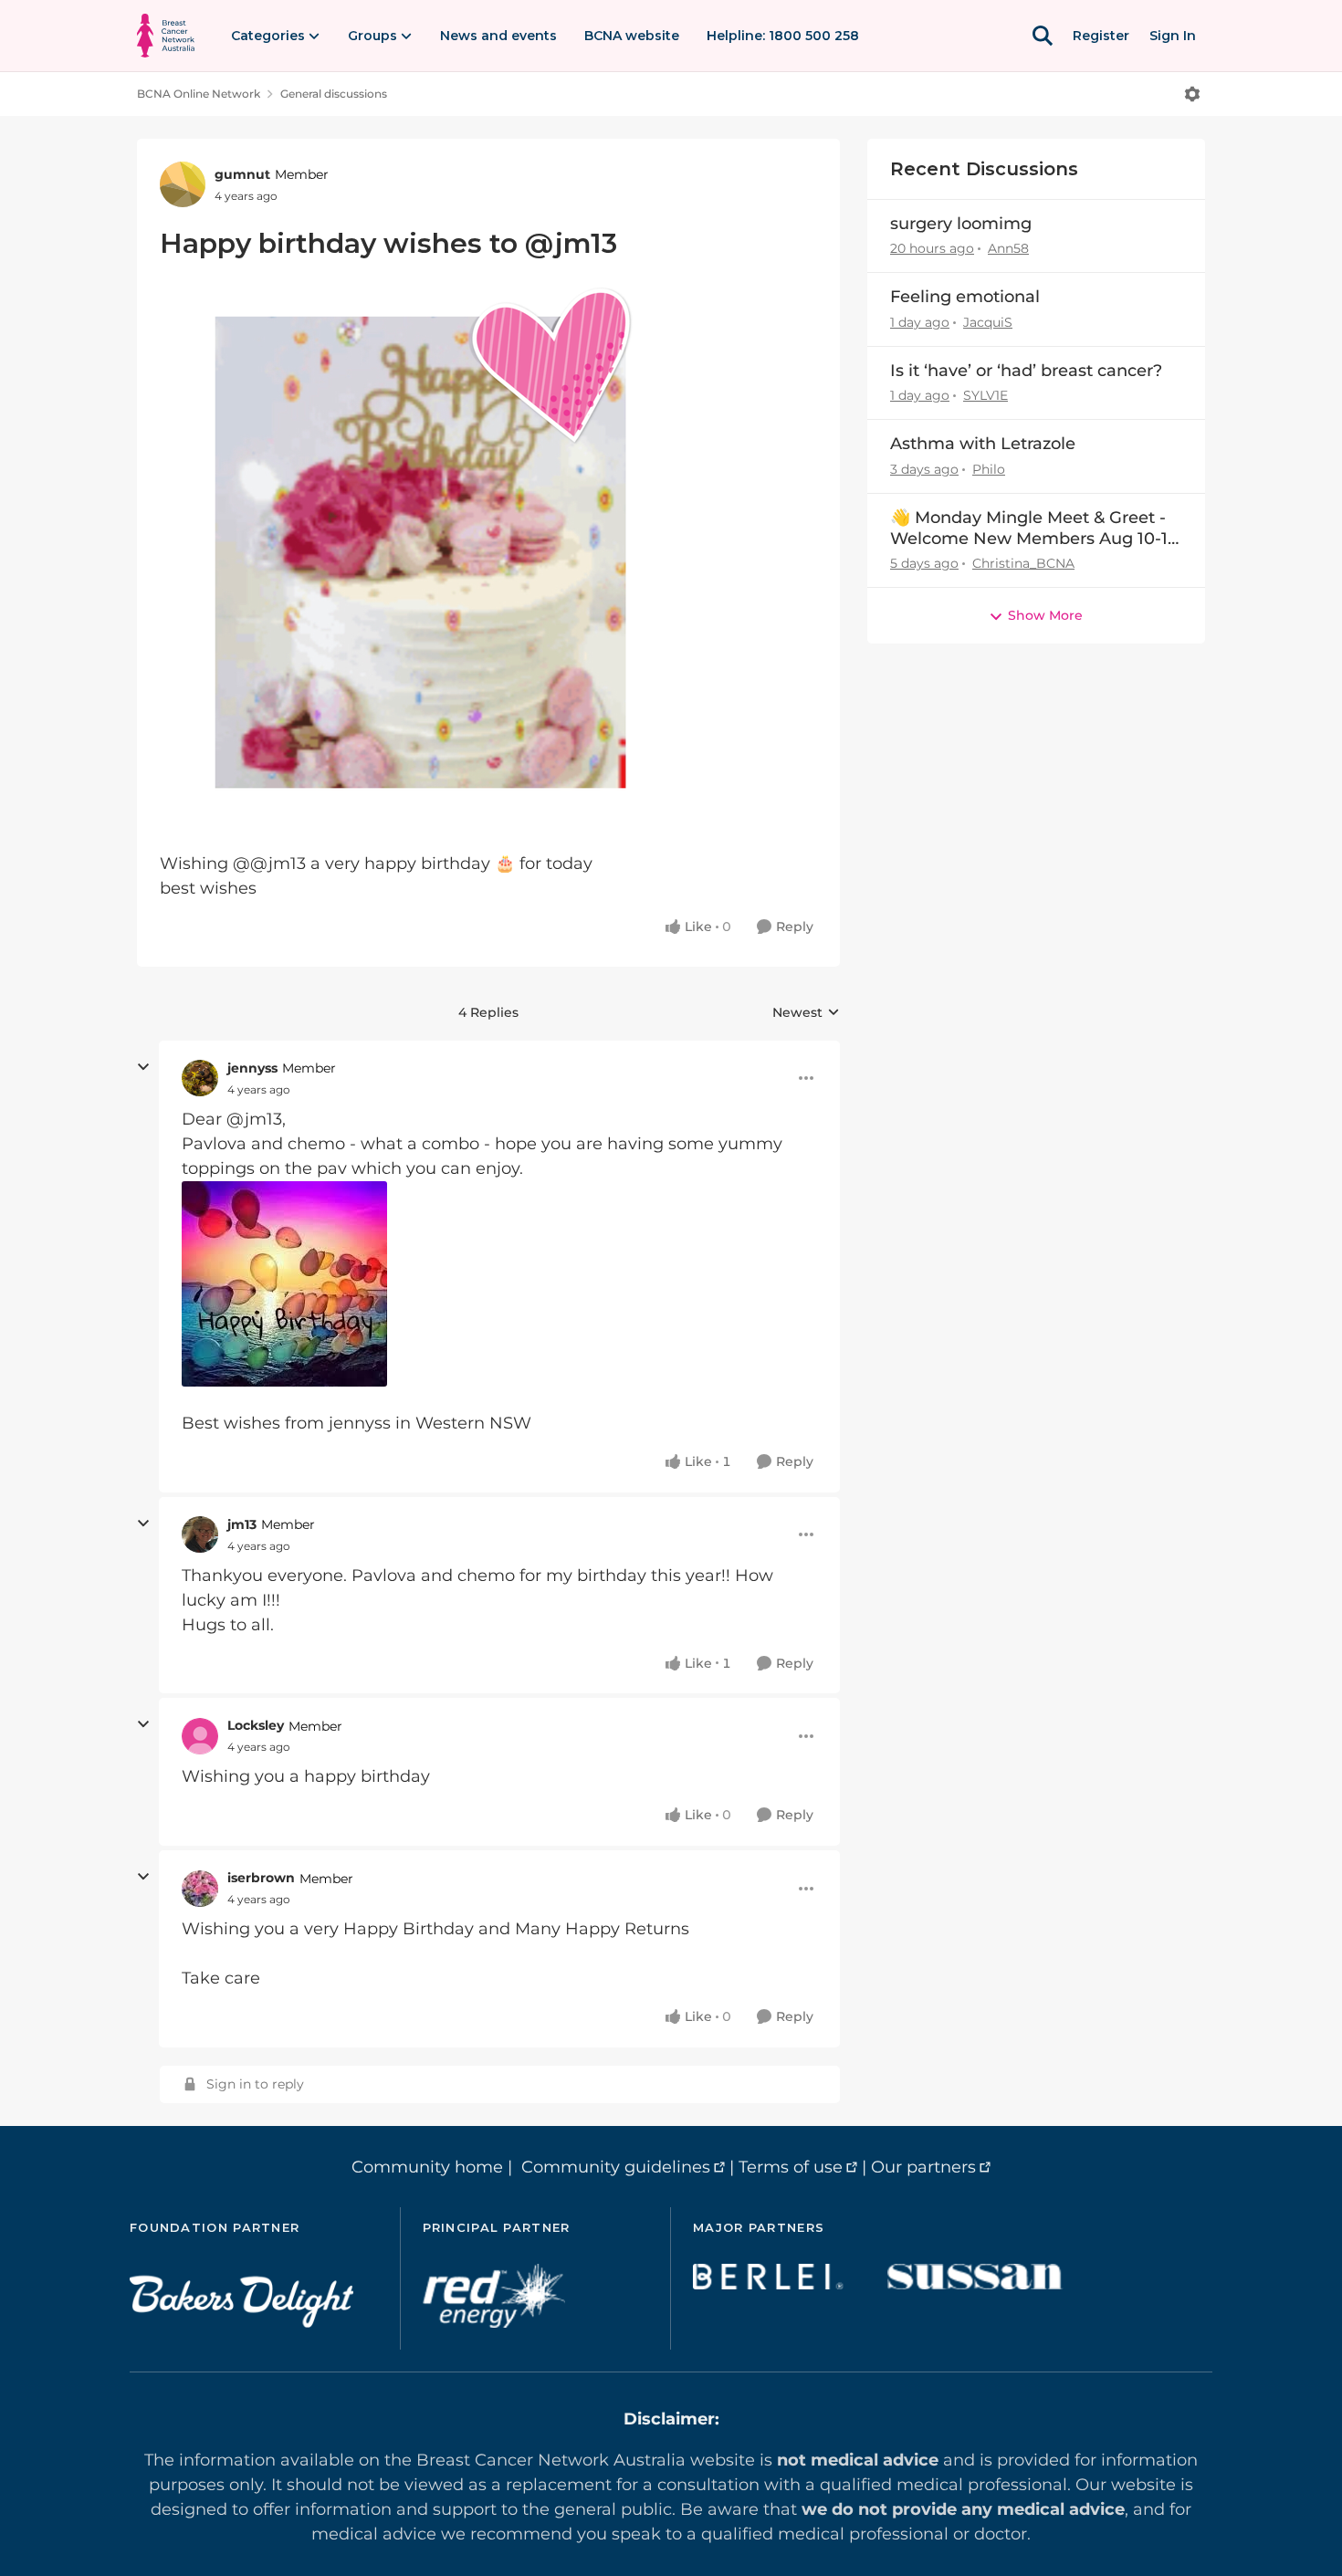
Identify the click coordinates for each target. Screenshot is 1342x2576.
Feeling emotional (965, 297)
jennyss (252, 1068)
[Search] (1043, 36)
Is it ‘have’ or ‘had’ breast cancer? (1026, 371)
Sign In (1173, 36)
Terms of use (791, 2167)
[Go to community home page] (166, 36)
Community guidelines (616, 2167)
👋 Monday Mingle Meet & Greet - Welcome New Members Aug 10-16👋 (1034, 529)
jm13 (242, 1524)
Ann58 (1008, 248)
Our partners (923, 2167)
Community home (427, 2167)
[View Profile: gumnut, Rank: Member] (183, 184)
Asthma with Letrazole (983, 444)
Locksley (256, 1725)
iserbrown (261, 1878)
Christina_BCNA (1023, 563)
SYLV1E (986, 395)
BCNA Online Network (199, 94)
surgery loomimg (961, 224)
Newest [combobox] (806, 1013)
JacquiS (988, 322)
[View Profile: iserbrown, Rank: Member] (200, 1889)
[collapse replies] (143, 1067)
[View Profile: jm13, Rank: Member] (200, 1534)
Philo (989, 469)
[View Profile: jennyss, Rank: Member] (200, 1078)
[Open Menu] (1192, 94)
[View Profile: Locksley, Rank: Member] (200, 1736)
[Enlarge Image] (488, 553)
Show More (1045, 615)
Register (1101, 36)
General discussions (334, 94)
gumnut (242, 174)
